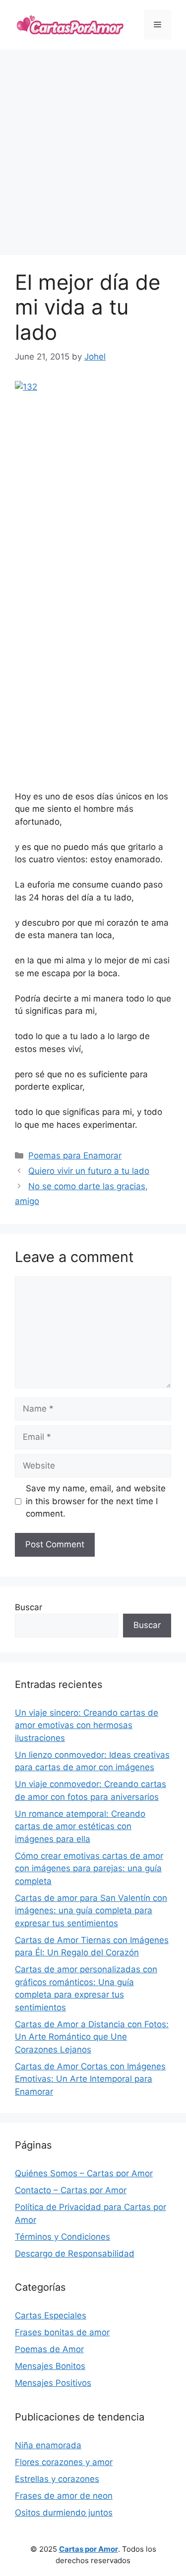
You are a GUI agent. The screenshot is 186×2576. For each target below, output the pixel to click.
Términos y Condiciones (62, 2237)
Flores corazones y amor (64, 2462)
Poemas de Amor (49, 2349)
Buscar (29, 1607)
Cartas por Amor (89, 2549)
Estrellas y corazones (57, 2479)
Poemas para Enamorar (75, 1156)
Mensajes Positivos (53, 2383)
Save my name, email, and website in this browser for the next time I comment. (96, 1501)
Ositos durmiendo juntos (64, 2513)
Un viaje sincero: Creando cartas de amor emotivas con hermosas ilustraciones (87, 1725)
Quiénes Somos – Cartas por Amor (84, 2173)
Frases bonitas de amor (62, 2332)
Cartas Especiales (51, 2315)
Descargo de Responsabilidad (75, 2254)
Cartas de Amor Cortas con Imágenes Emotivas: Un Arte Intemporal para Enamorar (90, 2079)
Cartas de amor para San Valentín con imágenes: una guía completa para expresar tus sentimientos (91, 1911)
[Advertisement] (93, 152)
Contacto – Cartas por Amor (71, 2190)
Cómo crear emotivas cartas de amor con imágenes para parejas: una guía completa (89, 1868)
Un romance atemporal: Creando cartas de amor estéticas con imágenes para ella (80, 1826)
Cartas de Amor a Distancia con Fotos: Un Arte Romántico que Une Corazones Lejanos (92, 2037)
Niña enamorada (48, 2445)
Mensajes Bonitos (50, 2366)
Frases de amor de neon (64, 2496)
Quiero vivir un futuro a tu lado (89, 1171)
